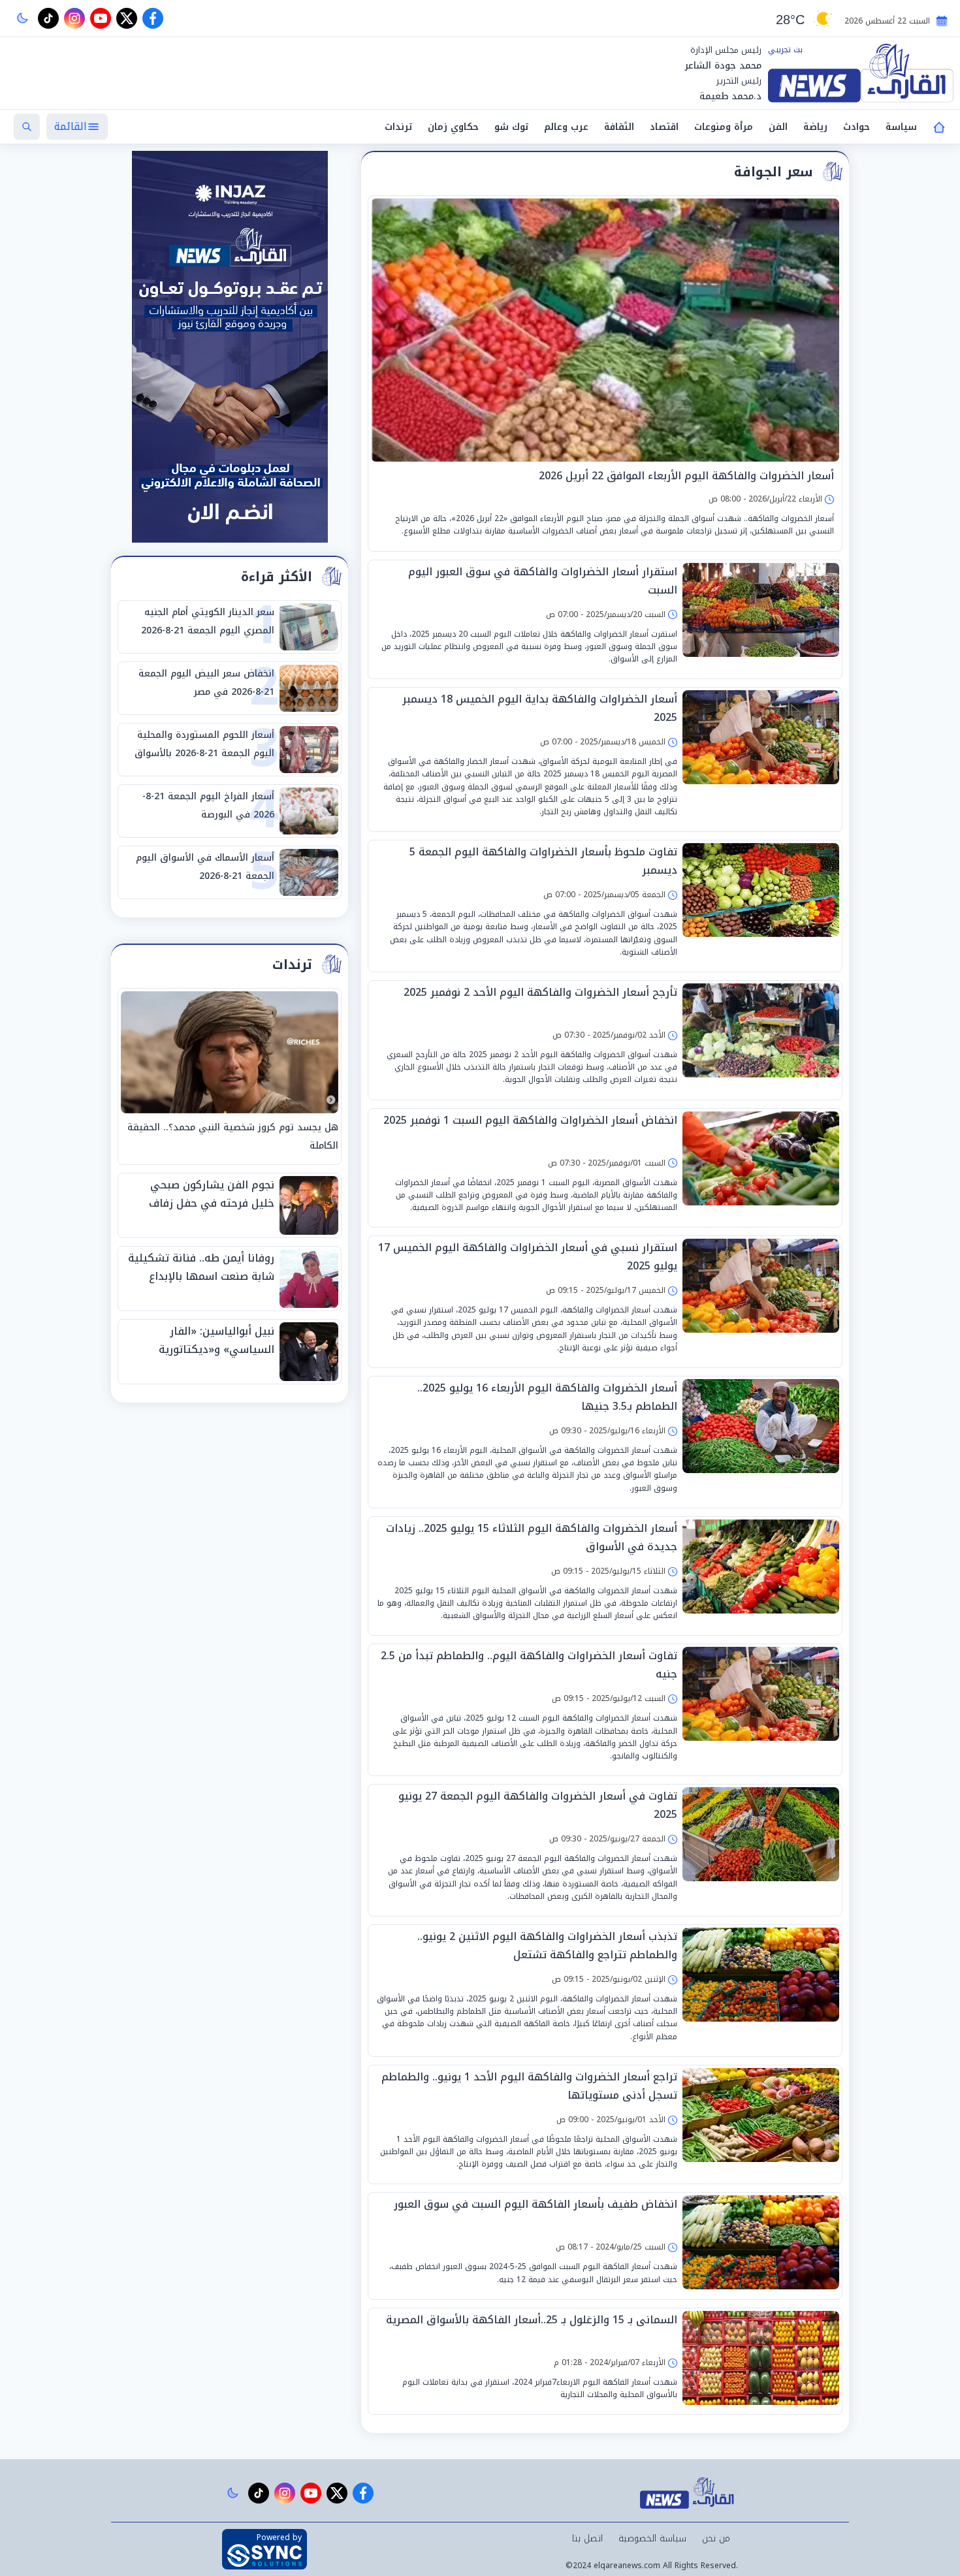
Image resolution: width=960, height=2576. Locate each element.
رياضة (815, 127)
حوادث (856, 127)
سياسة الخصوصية (652, 2538)
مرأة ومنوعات (724, 127)
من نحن (716, 2538)
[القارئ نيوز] (861, 73)
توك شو (511, 127)
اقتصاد (664, 127)
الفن (778, 127)
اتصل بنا (587, 2538)
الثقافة (619, 127)
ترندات (398, 127)
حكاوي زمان (453, 127)
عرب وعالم (566, 127)
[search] (27, 127)
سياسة (901, 127)
